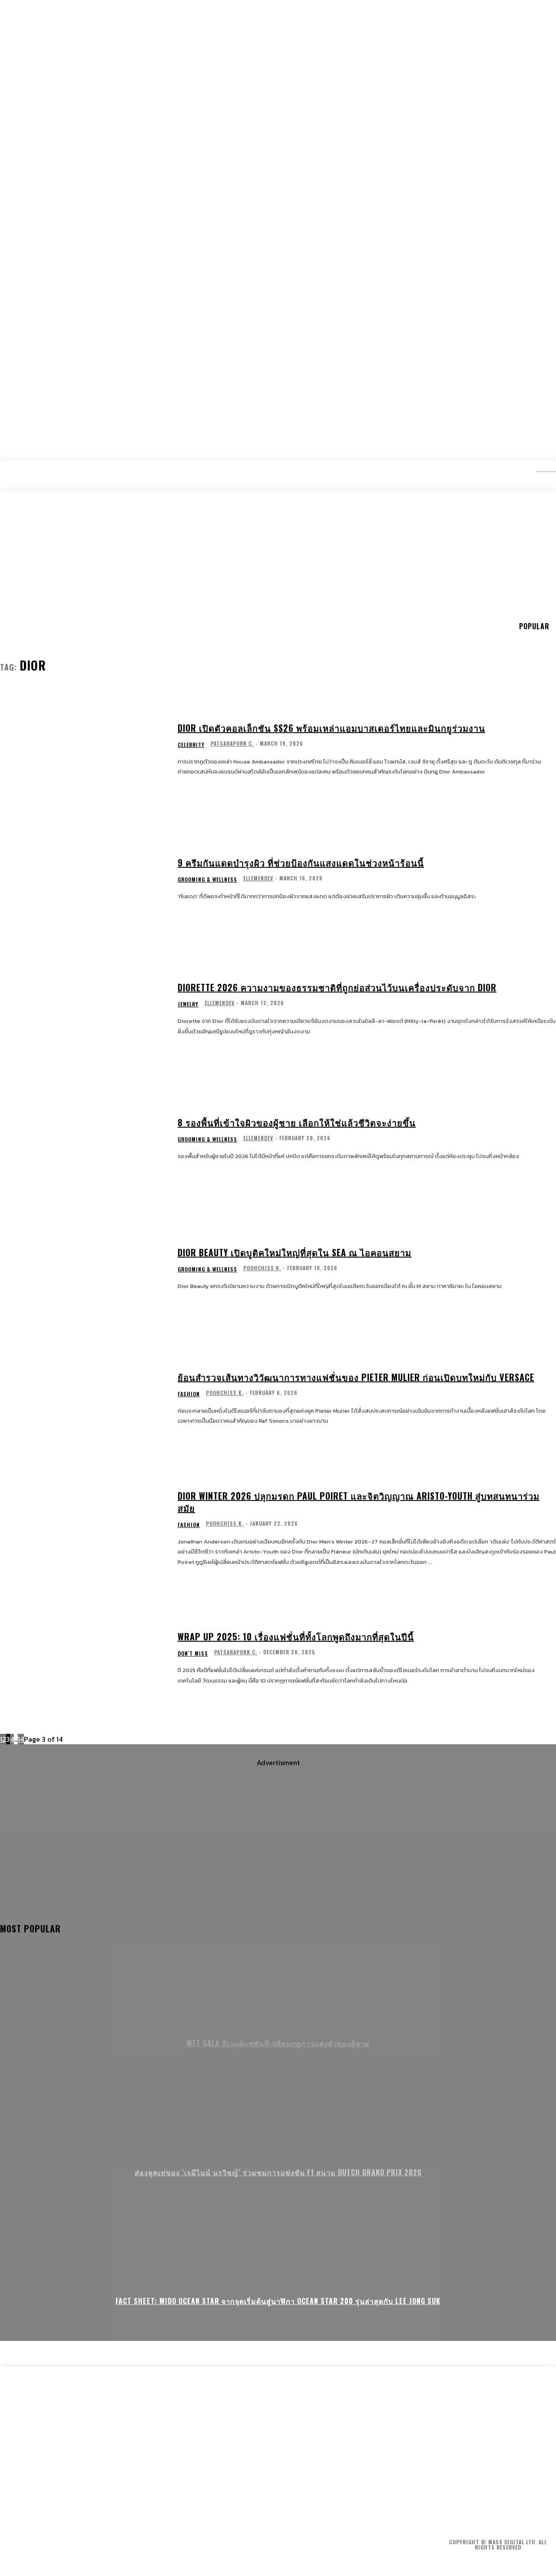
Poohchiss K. (262, 1268)
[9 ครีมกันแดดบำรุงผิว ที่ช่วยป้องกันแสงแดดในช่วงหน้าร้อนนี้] (83, 879)
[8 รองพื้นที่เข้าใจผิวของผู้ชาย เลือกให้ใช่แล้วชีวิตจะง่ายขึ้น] (83, 1139)
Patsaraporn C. (232, 743)
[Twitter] (498, 2509)
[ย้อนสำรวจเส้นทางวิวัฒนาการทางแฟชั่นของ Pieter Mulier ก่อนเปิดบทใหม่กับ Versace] (83, 1399)
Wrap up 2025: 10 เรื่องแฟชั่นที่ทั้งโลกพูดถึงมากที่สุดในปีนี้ (296, 1637)
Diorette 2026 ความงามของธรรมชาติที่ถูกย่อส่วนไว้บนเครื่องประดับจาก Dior (337, 987)
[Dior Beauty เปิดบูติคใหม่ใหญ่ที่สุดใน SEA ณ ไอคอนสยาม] (83, 1269)
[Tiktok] (546, 2509)
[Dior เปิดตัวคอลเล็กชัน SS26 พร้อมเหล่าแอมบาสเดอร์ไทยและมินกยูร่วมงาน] (83, 749)
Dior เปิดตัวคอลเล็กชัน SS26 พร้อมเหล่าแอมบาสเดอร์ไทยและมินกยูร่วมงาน (331, 728)
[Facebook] (450, 2509)
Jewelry (188, 1004)
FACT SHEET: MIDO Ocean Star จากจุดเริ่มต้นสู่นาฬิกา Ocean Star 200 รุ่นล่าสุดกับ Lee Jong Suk (278, 2301)
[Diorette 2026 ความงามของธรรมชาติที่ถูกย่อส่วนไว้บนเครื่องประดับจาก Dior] (83, 1009)
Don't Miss (193, 1653)
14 (21, 1739)
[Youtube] (522, 2509)
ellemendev (258, 878)
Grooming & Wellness (207, 880)
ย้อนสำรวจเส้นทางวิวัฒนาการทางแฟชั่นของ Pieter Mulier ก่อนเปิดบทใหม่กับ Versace (356, 1377)
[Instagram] (474, 2509)
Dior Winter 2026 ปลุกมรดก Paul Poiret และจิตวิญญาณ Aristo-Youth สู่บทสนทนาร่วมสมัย (359, 1502)
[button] (539, 468)
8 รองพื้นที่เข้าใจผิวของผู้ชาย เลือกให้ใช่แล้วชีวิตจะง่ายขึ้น (297, 1122)
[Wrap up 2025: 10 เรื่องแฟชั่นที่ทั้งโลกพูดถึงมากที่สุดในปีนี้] (83, 1658)
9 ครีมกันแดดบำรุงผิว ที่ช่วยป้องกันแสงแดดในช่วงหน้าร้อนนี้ (301, 863)
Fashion (189, 1394)
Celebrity (191, 745)
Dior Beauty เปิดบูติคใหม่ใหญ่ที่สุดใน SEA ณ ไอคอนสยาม (295, 1252)
